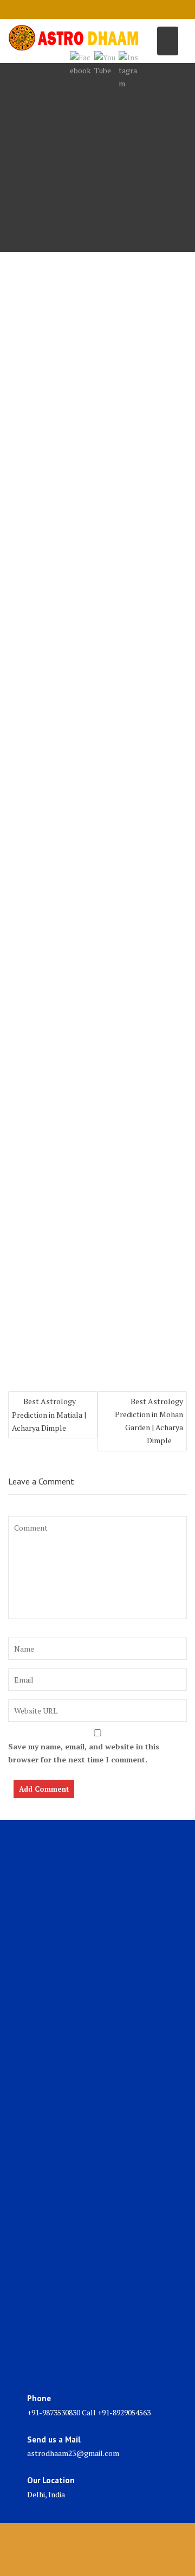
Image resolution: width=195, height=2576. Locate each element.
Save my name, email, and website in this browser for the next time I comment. (84, 1753)
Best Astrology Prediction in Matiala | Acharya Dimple (49, 1414)
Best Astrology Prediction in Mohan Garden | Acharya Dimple (149, 1421)
